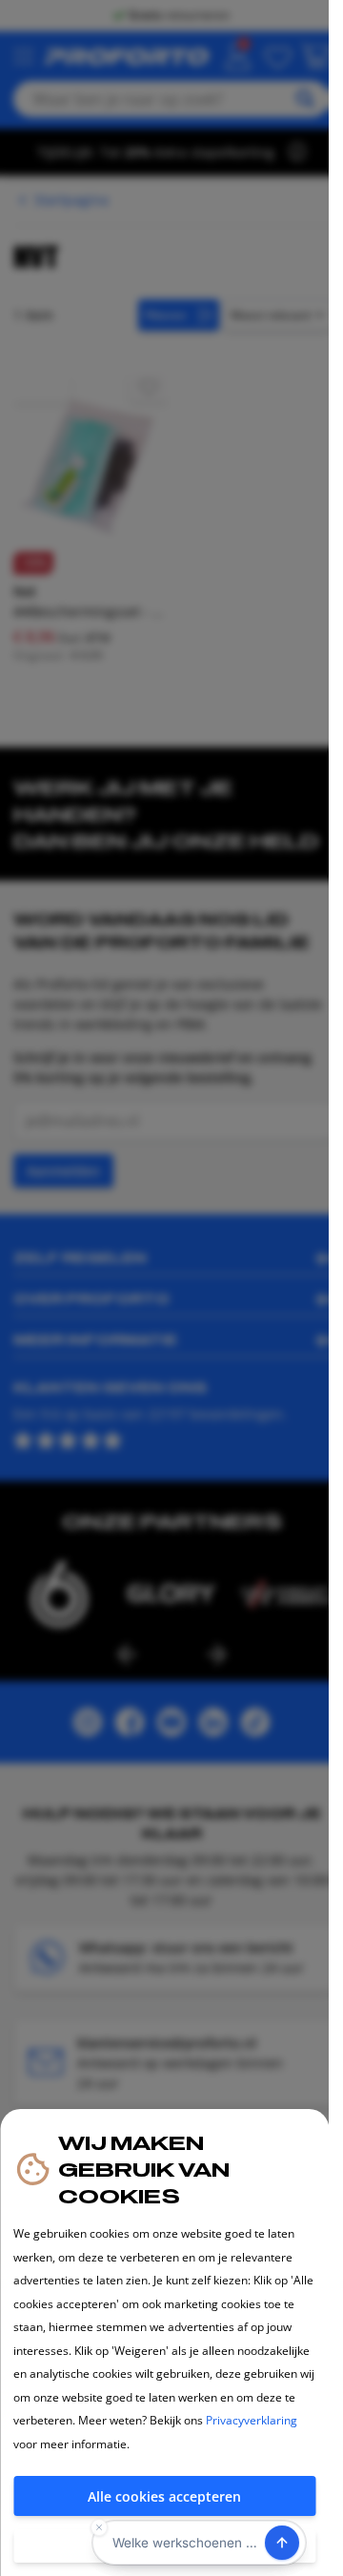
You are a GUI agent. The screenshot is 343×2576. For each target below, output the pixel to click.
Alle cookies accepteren (164, 2496)
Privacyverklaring (252, 2420)
